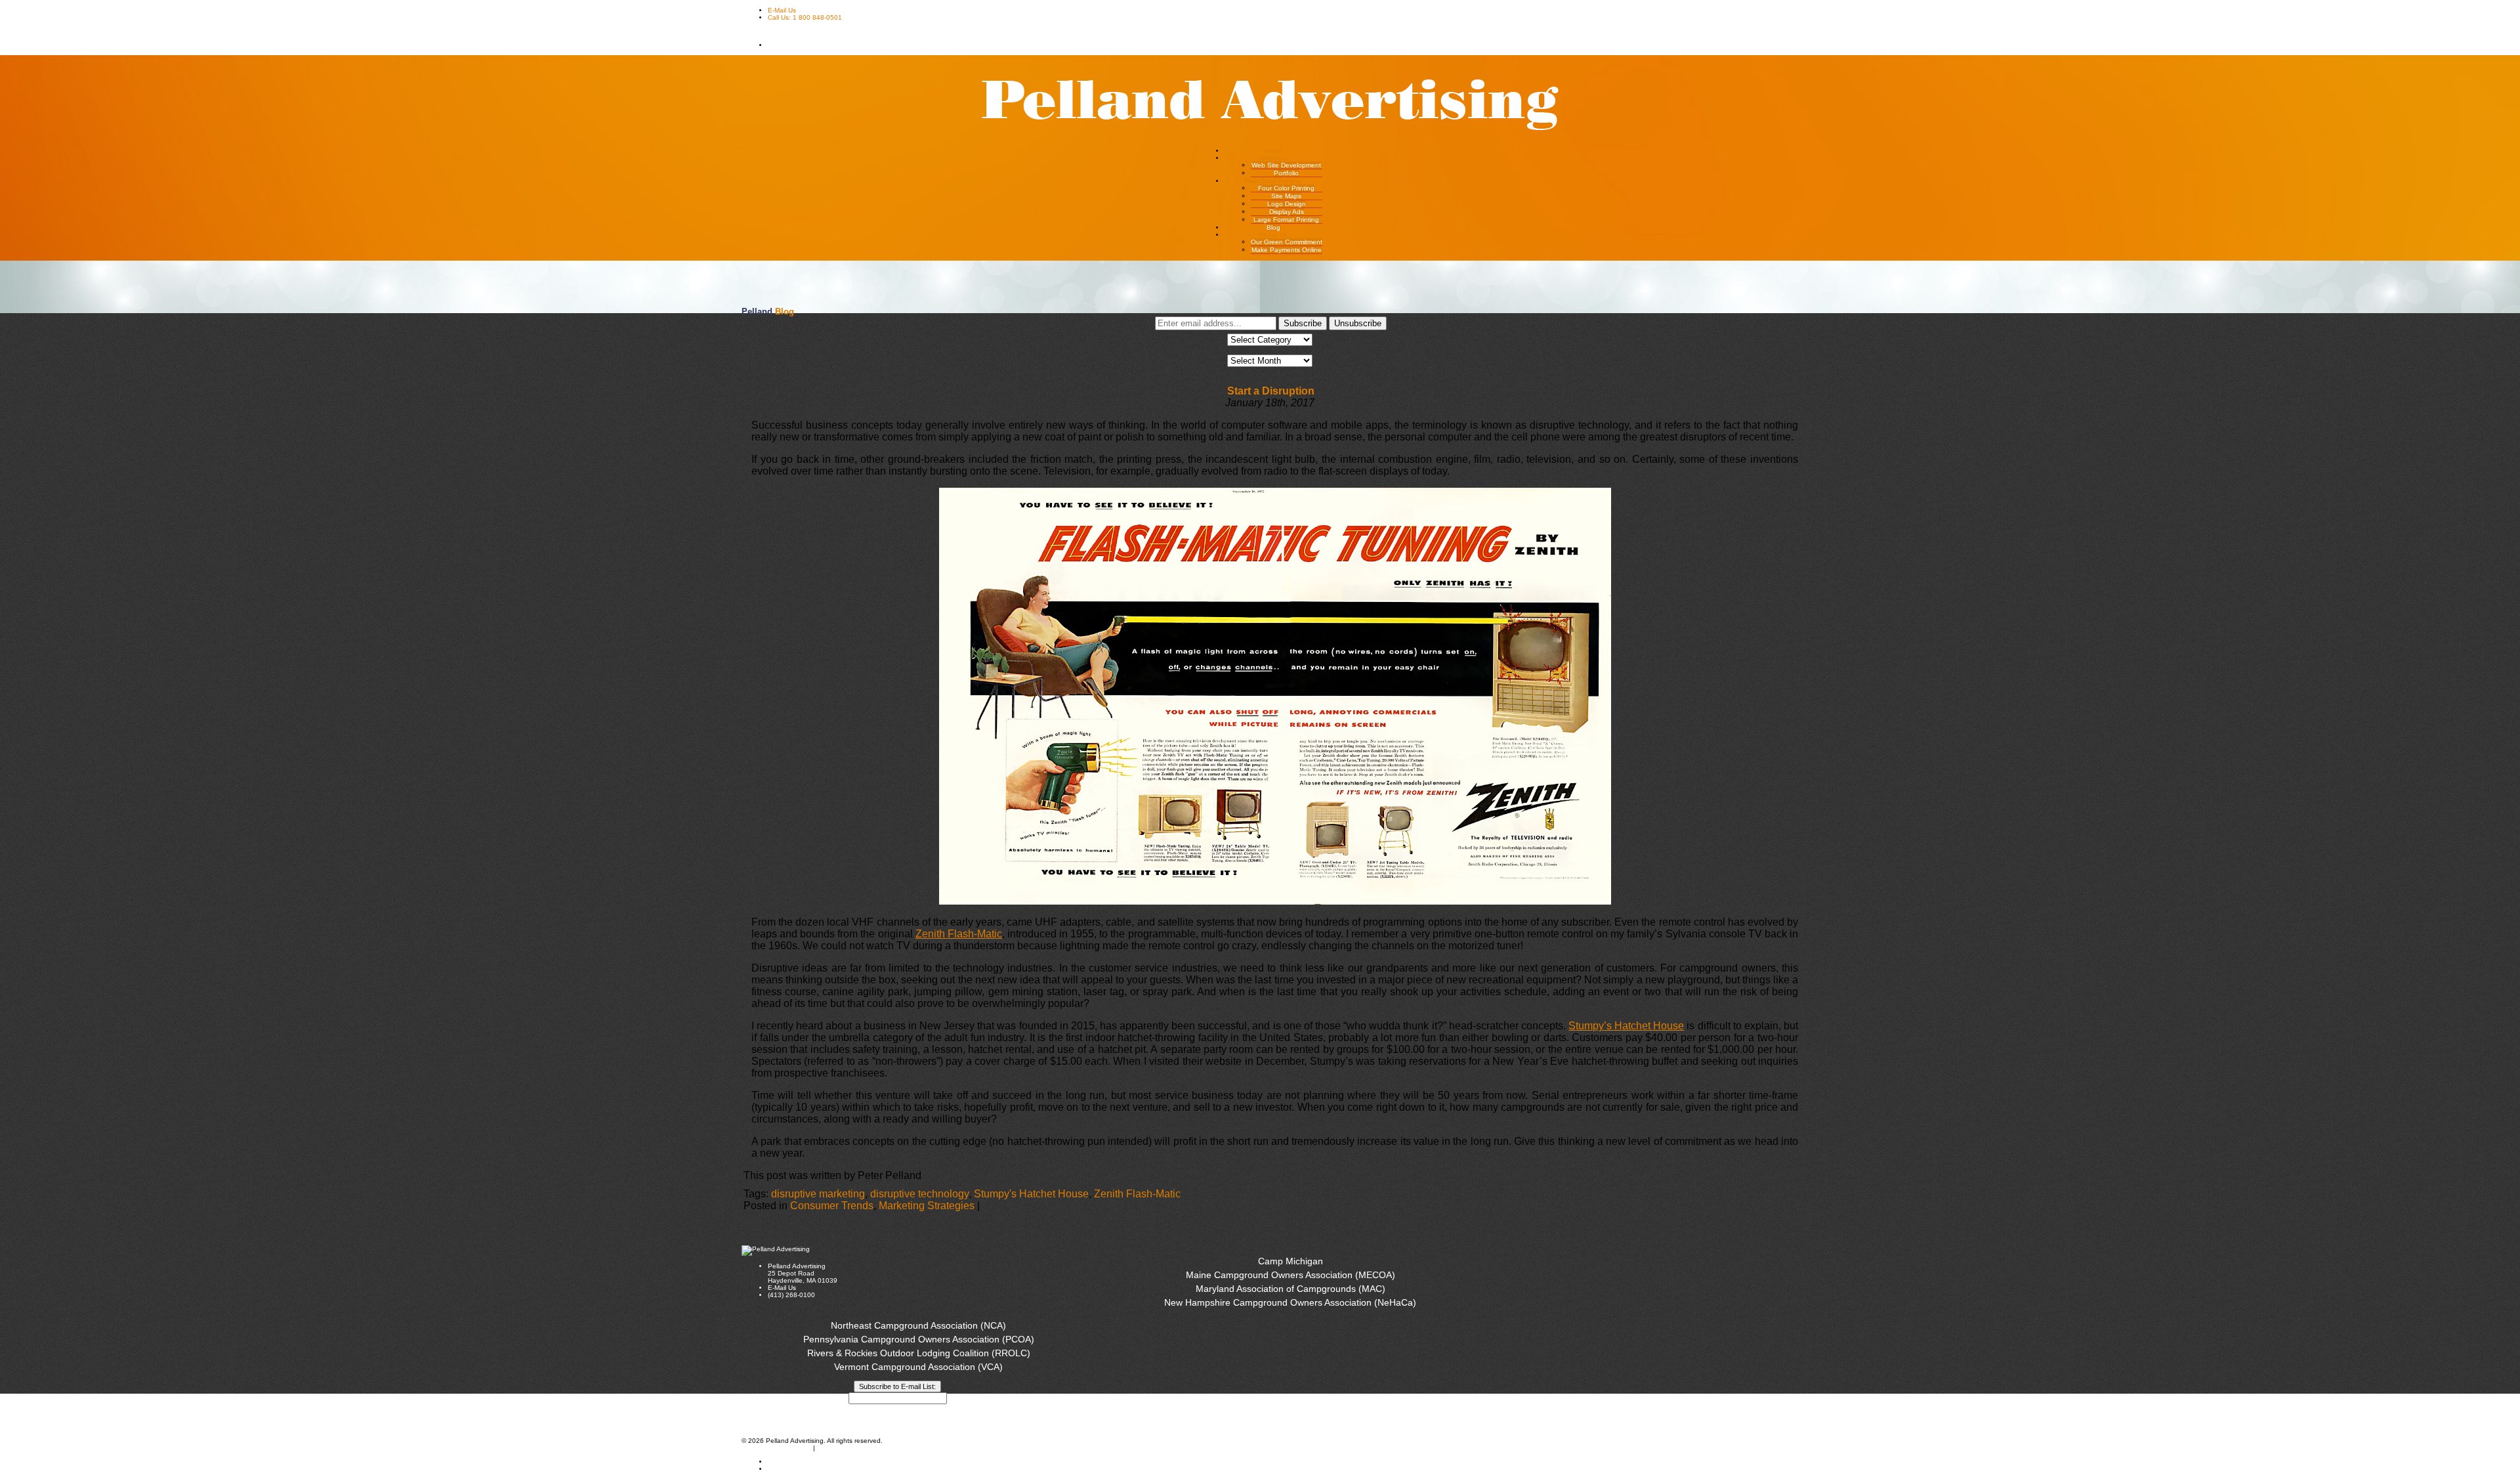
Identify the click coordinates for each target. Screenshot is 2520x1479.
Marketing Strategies (927, 1206)
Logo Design (1287, 204)
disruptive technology (919, 1194)
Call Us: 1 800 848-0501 (805, 17)
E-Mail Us (782, 10)
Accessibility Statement (776, 1448)
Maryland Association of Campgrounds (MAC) (1291, 1289)
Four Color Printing (1286, 188)
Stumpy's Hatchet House (1031, 1194)
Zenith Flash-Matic (959, 934)
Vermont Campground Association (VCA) (918, 1367)
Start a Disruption (1271, 391)
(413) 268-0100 (791, 1295)
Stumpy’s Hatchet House (1626, 1026)
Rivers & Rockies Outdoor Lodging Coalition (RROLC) (919, 1353)
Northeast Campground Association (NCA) (918, 1325)
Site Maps (1286, 196)
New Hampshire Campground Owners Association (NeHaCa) (1290, 1302)
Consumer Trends (832, 1206)
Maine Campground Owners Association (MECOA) (1291, 1275)
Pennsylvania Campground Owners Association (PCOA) (919, 1339)
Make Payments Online (1287, 250)
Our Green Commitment (1287, 242)
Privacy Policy (918, 1409)
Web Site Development (1286, 165)
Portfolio (1286, 173)
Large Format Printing (1286, 220)
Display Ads (1287, 212)
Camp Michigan (1291, 1261)
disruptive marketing (818, 1194)
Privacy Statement (845, 1448)
